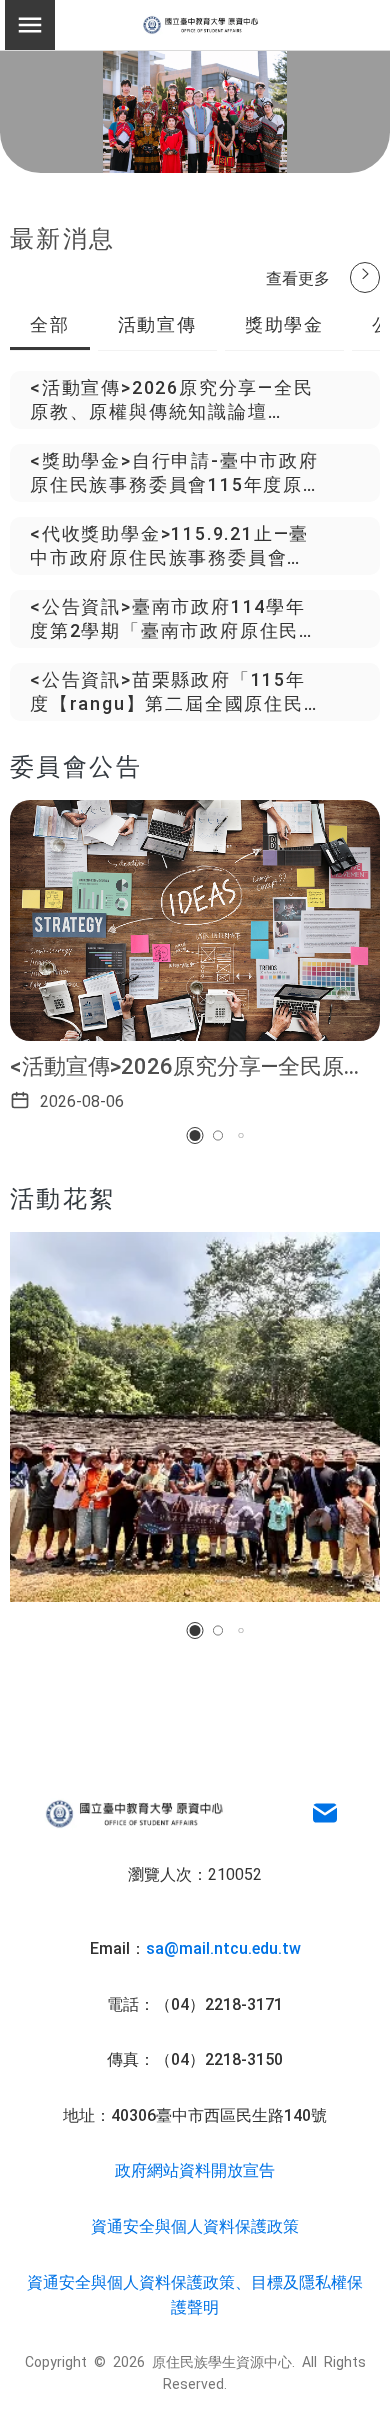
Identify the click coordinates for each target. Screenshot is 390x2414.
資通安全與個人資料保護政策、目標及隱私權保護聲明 (195, 2294)
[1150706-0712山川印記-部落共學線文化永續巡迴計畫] (195, 1417)
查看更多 (298, 277)
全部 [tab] (50, 323)
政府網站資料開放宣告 (195, 2169)
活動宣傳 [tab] (157, 323)
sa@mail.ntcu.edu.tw (223, 1947)
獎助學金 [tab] (284, 323)
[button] (195, 1135)
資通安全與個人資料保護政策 (195, 2225)
